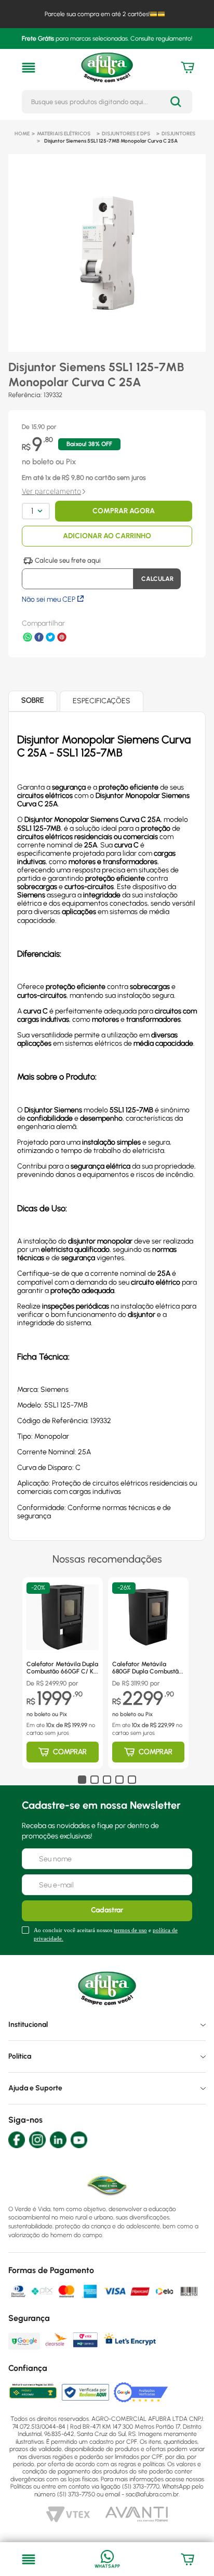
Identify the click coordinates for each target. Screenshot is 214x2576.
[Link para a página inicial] (22, 134)
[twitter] (50, 638)
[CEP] (78, 573)
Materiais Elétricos (64, 134)
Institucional (28, 2025)
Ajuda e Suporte (35, 2088)
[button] (29, 68)
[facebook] (39, 638)
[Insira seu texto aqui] (107, 2559)
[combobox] (107, 102)
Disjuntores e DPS (126, 134)
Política (20, 2056)
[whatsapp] (28, 638)
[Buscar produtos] (176, 102)
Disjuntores (178, 134)
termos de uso (130, 1930)
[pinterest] (62, 638)
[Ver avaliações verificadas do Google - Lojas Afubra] (141, 2392)
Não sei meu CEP (49, 599)
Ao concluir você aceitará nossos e (106, 1934)
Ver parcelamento (51, 491)
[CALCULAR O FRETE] (157, 579)
